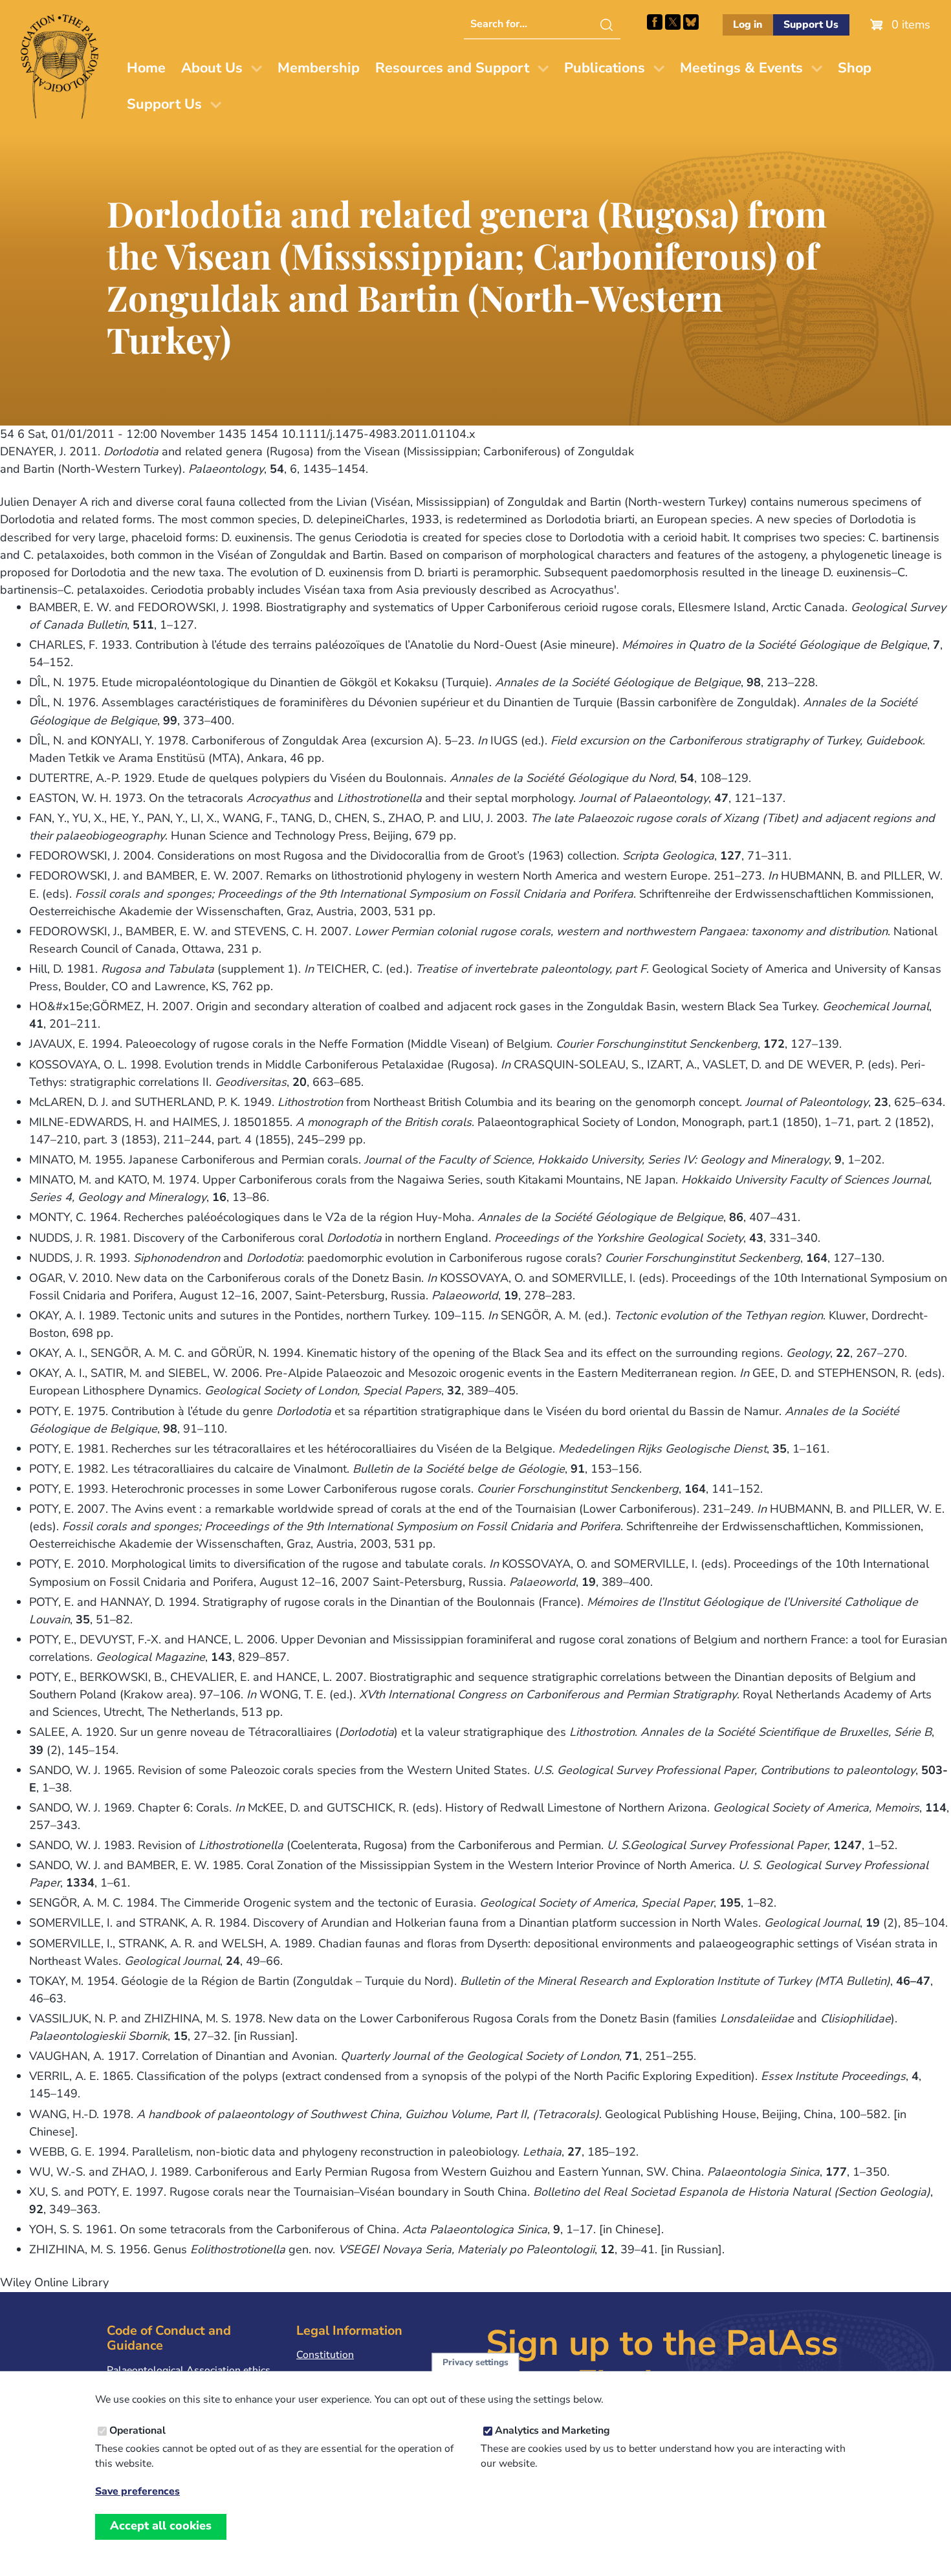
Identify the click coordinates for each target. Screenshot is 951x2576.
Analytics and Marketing (552, 2430)
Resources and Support (452, 68)
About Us (212, 68)
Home (146, 68)
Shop (855, 68)
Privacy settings (475, 2362)
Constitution (325, 2355)
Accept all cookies (161, 2526)
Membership (319, 68)
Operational (137, 2430)
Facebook (655, 22)
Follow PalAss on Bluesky (691, 22)
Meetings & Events (741, 68)
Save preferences (137, 2492)
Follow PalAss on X (673, 22)
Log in (748, 25)
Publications (605, 68)
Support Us (811, 25)
